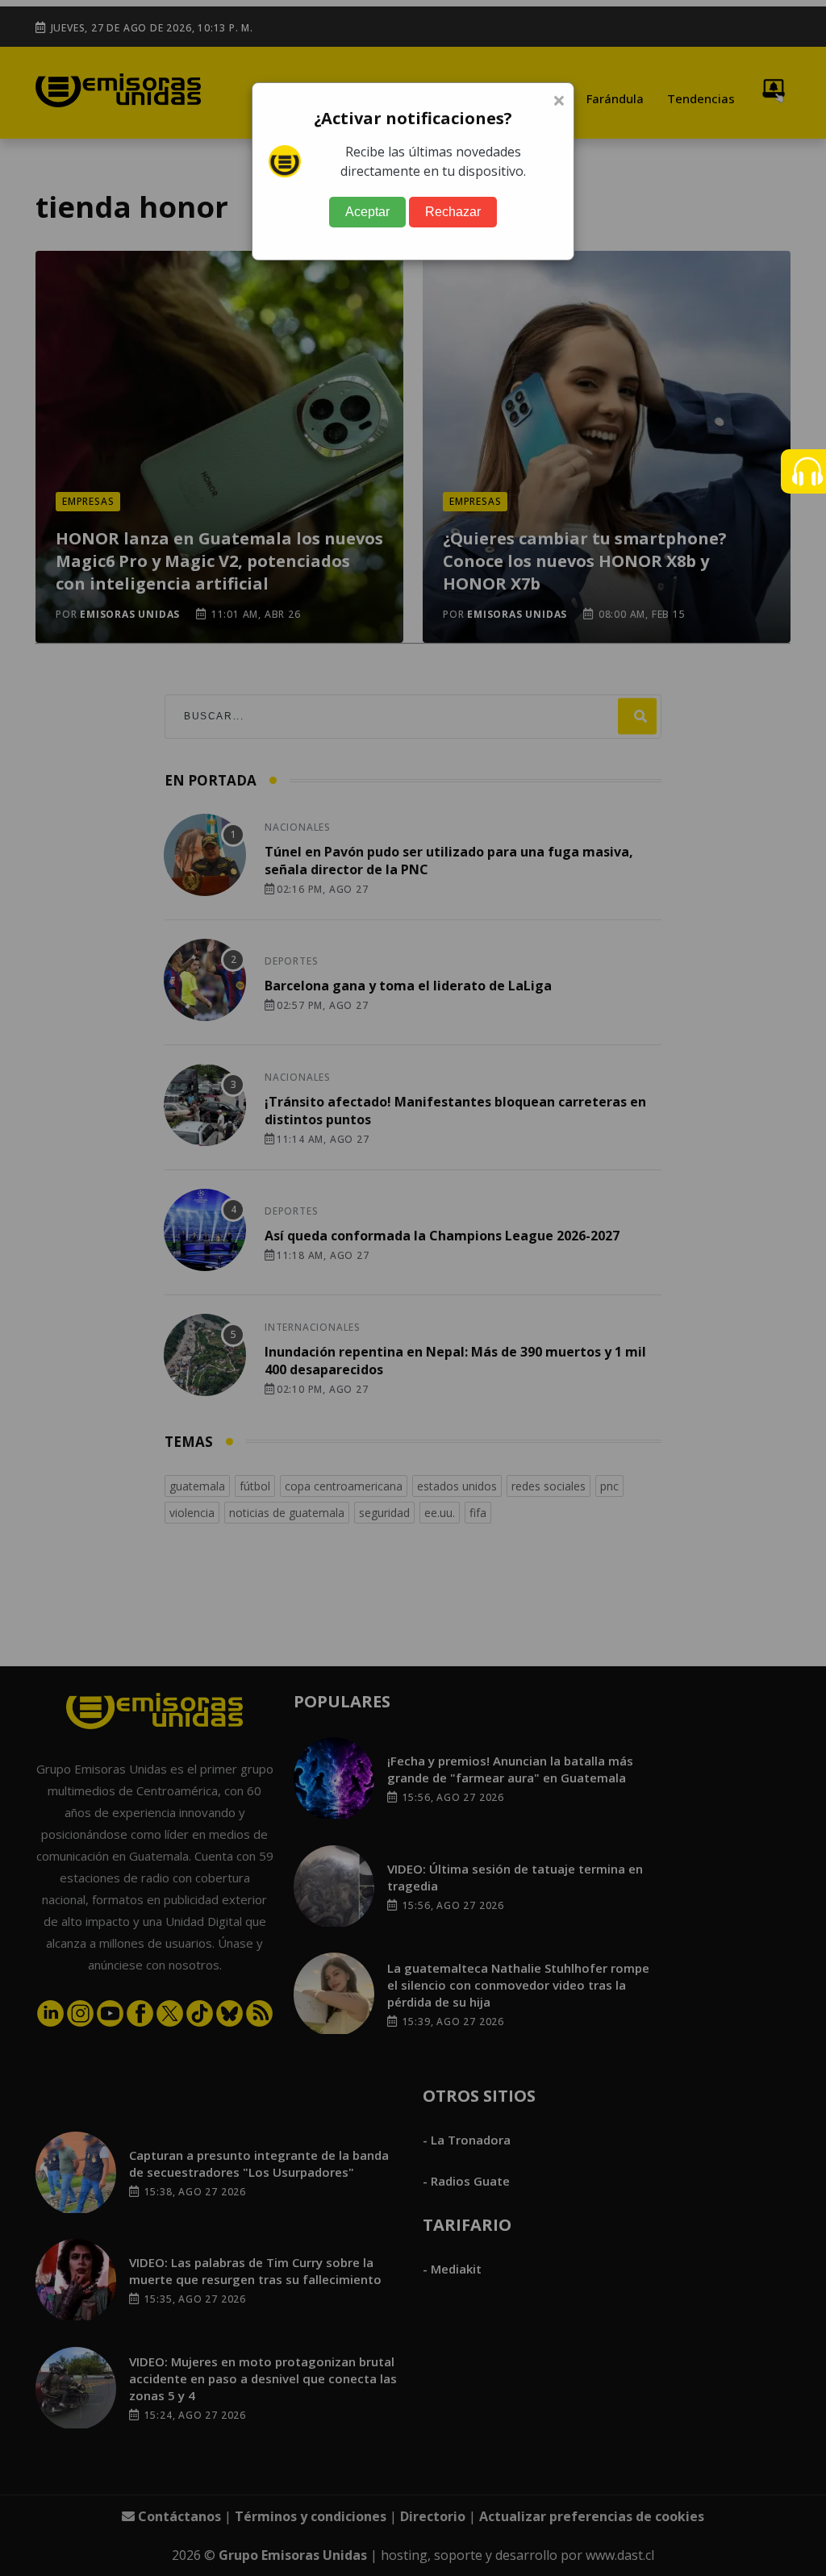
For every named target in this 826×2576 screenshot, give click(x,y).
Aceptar (367, 212)
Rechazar (453, 212)
